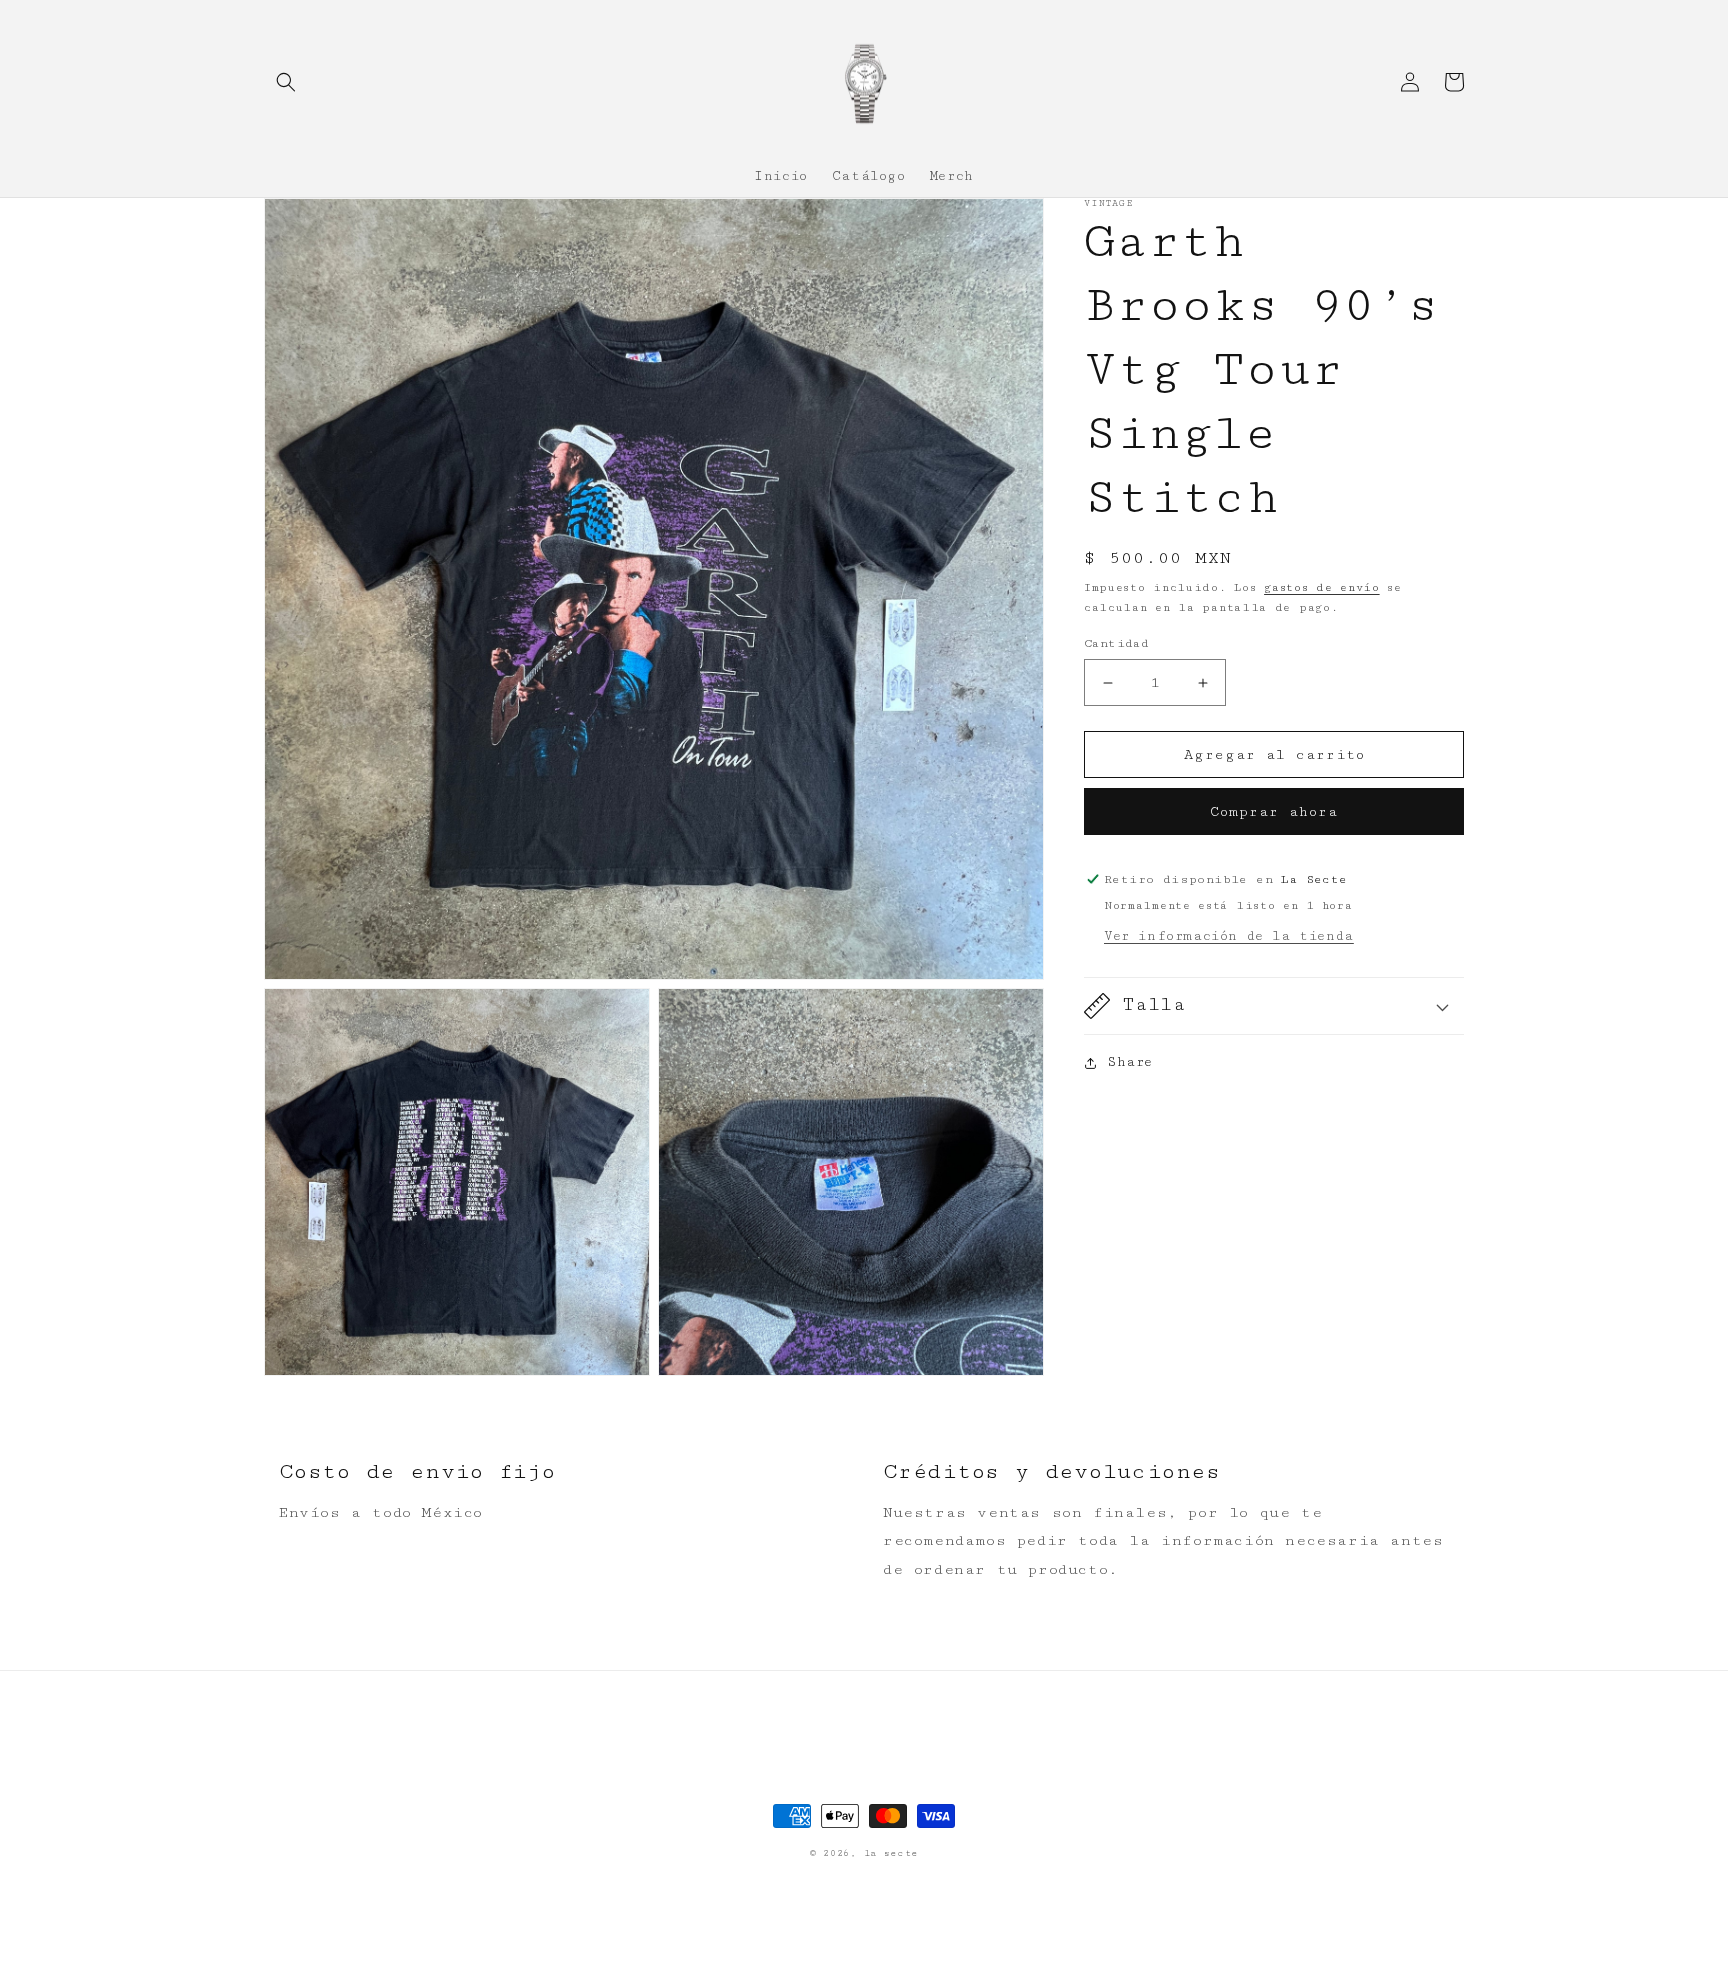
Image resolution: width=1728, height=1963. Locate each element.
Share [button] (1130, 1062)
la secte (891, 1853)
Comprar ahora (1274, 812)
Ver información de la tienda (1229, 936)
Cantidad (1116, 643)
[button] (286, 82)
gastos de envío (1322, 587)
